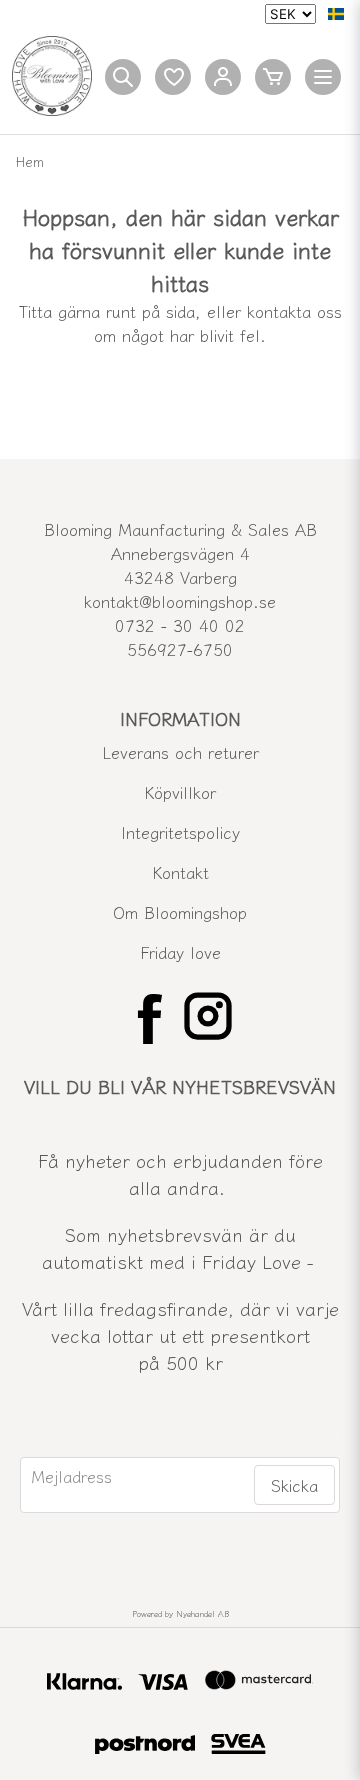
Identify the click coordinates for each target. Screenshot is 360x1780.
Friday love (180, 952)
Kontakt (180, 872)
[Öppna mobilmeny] (323, 77)
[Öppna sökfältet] (123, 77)
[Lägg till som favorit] (173, 77)
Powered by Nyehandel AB (180, 1613)
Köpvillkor (180, 792)
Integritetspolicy (180, 832)
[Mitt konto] (223, 77)
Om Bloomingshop (180, 912)
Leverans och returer (180, 752)
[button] (336, 14)
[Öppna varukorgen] (273, 77)
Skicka (294, 1485)
